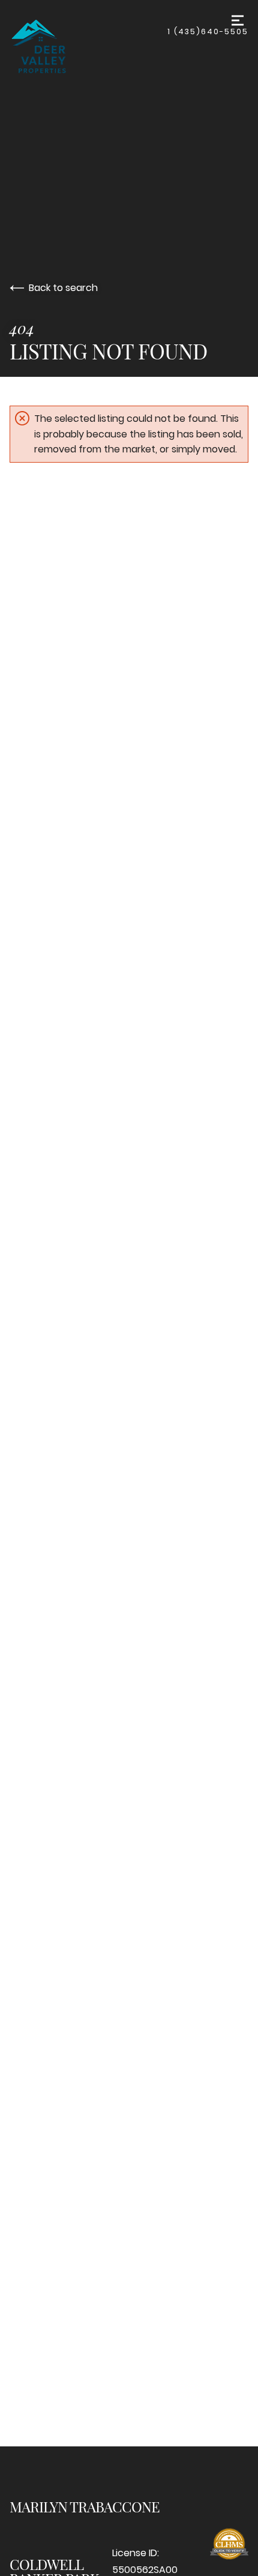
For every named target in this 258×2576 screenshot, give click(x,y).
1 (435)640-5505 (208, 32)
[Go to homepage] (88, 44)
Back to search (63, 288)
